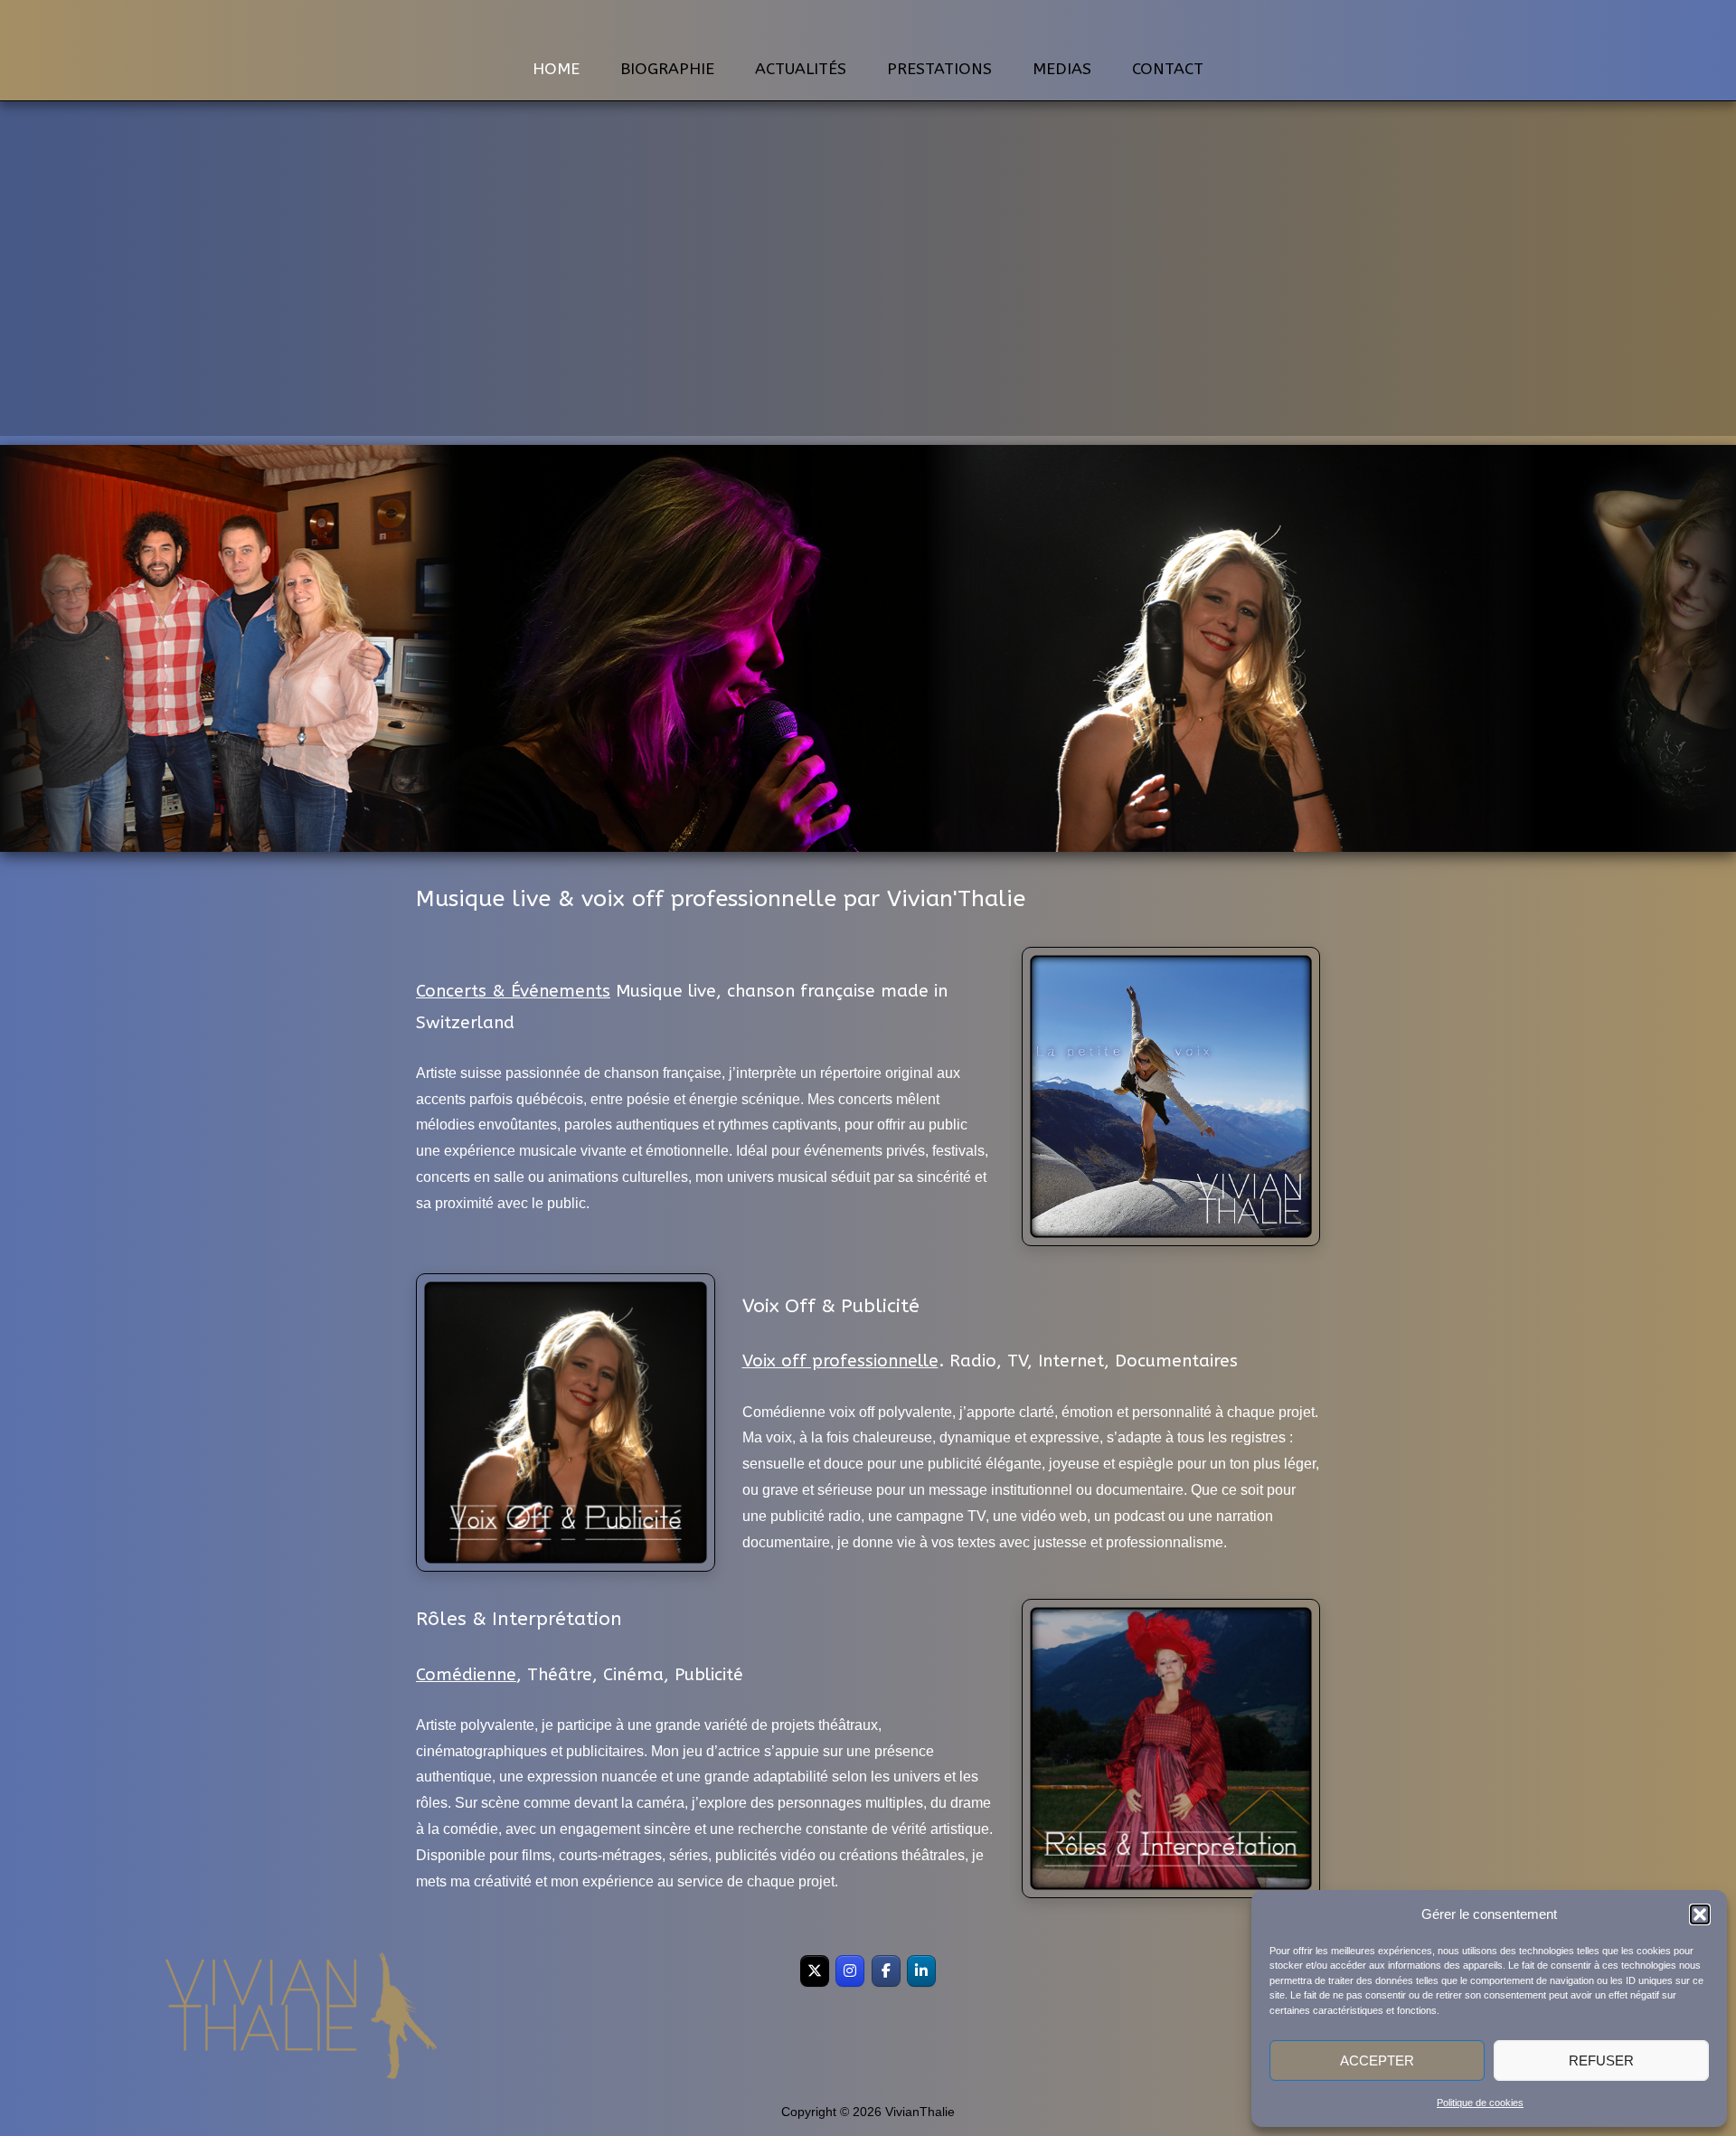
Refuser (1601, 2060)
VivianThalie (868, 26)
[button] (1700, 1914)
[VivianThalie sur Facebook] (886, 1971)
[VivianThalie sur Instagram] (850, 1971)
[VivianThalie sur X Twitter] (815, 1971)
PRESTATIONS (939, 69)
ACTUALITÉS (801, 69)
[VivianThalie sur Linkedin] (921, 1971)
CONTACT (1168, 69)
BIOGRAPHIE (667, 69)
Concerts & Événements (513, 991)
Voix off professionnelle (840, 1361)
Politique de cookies (1480, 2103)
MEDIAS (1062, 69)
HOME (556, 69)
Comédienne (466, 1675)
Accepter (1377, 2060)
